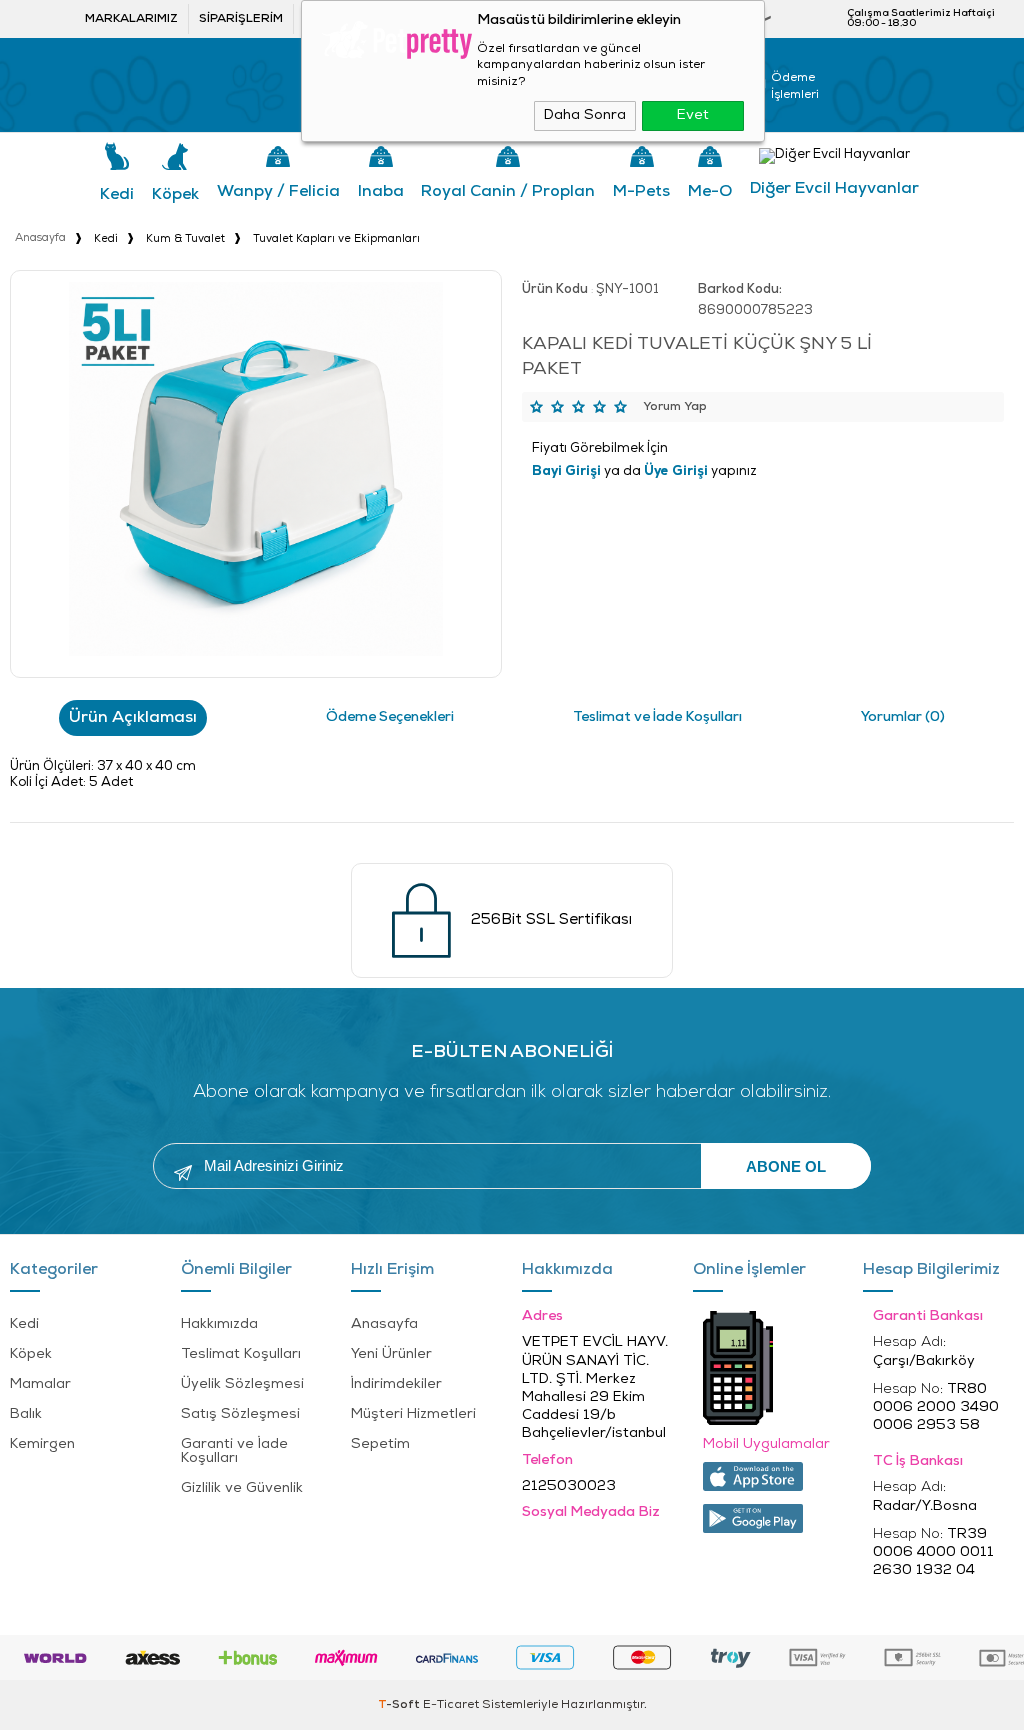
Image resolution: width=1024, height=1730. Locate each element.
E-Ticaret (451, 1705)
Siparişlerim (241, 19)
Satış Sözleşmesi (240, 1414)
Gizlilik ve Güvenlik (242, 1488)
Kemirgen (42, 1444)
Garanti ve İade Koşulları (234, 1451)
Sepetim (380, 1444)
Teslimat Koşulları (241, 1354)
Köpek (175, 195)
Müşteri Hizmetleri (413, 1414)
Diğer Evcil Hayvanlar (834, 189)
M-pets (641, 192)
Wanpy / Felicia (278, 192)
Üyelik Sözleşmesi (242, 1384)
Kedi (117, 195)
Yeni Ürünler (391, 1354)
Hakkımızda (219, 1324)
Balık (26, 1414)
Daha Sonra (585, 115)
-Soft (400, 1705)
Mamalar (40, 1384)
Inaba (381, 192)
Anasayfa (384, 1324)
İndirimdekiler (396, 1384)
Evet (693, 115)
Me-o (710, 192)
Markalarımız (131, 19)
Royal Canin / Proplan (508, 192)
